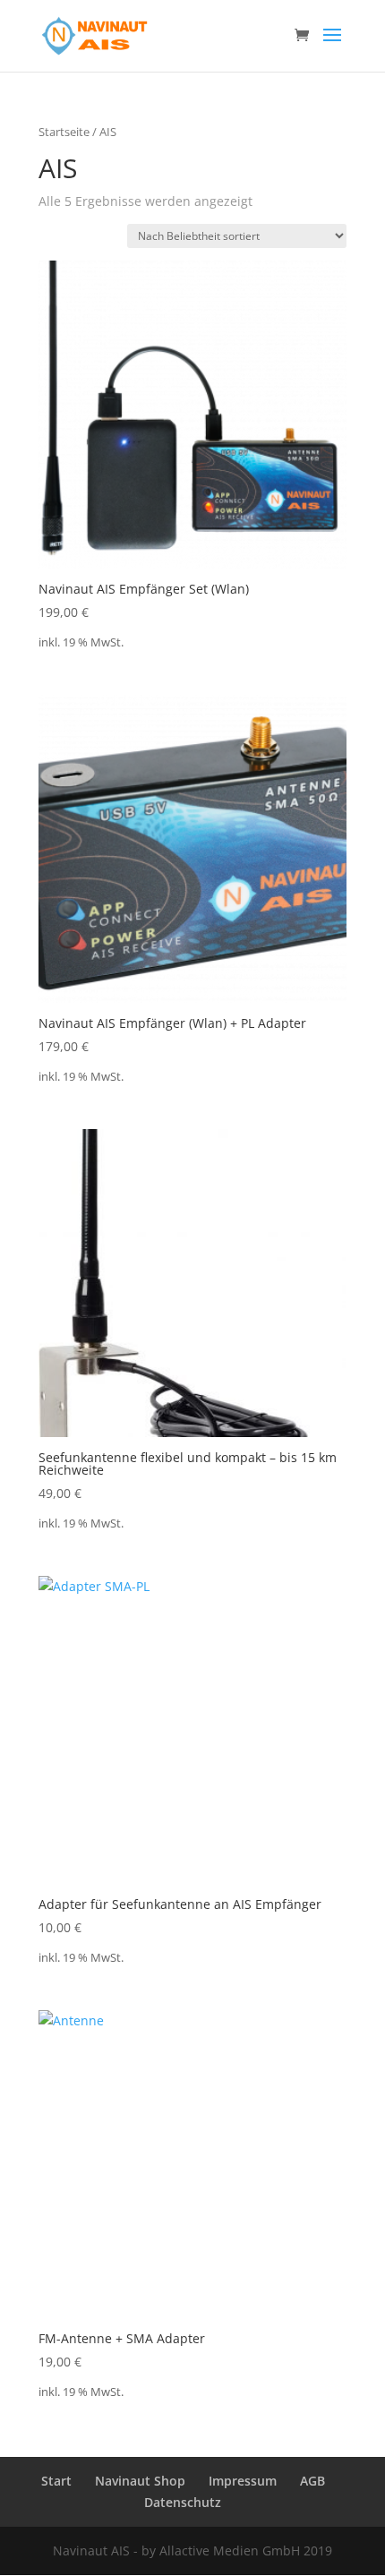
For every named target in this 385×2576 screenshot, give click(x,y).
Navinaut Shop (140, 2481)
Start (56, 2481)
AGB (312, 2481)
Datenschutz (183, 2502)
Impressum (243, 2481)
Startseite (64, 132)
